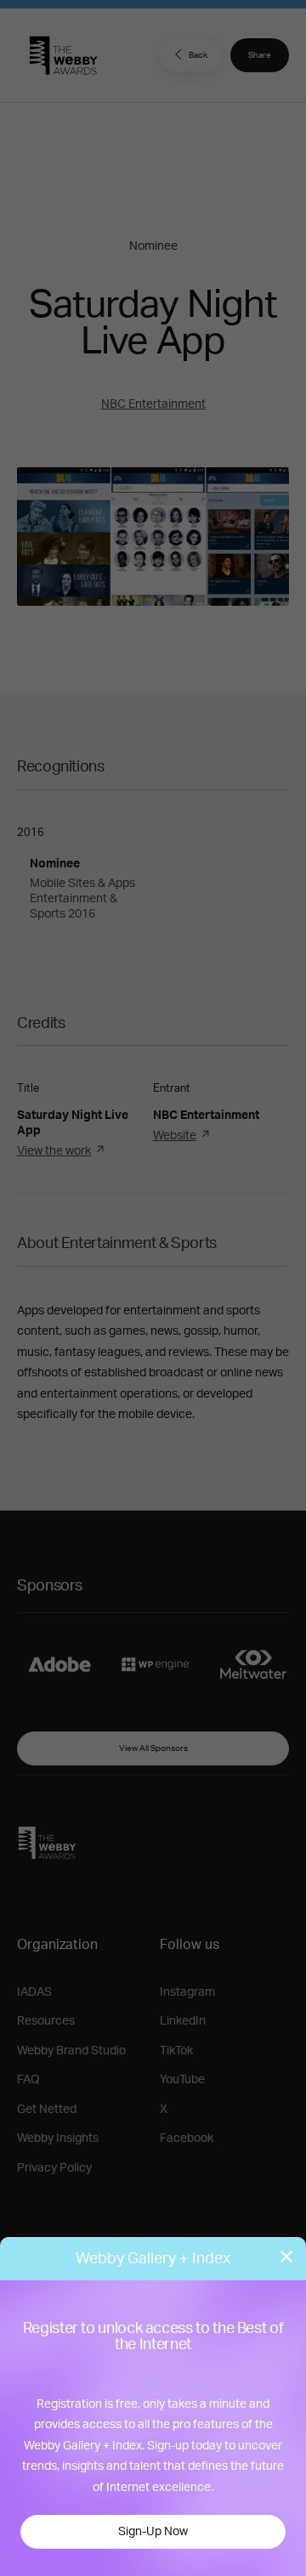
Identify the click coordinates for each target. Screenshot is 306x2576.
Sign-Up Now (153, 2532)
